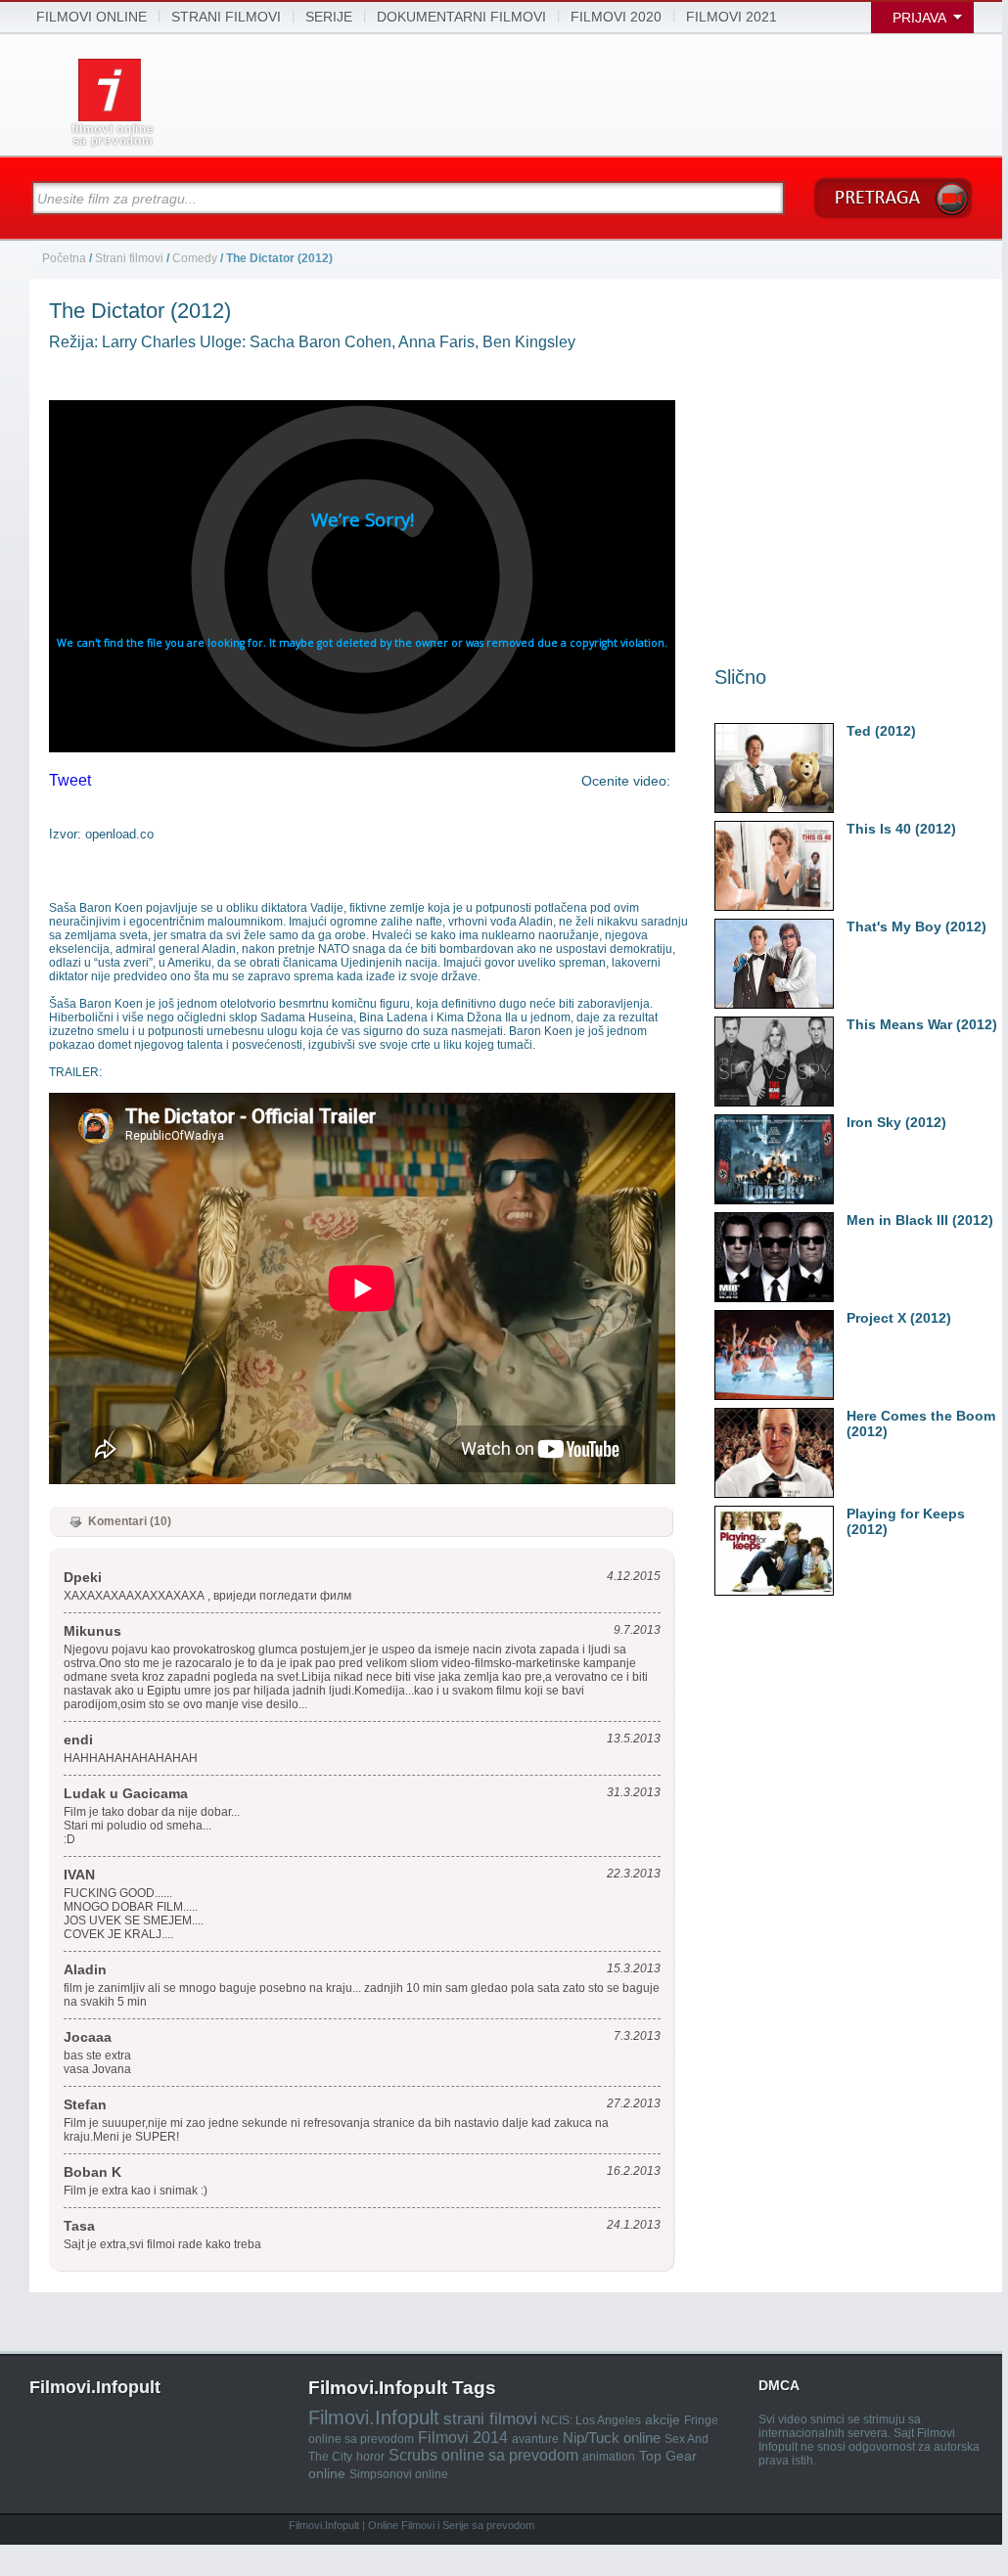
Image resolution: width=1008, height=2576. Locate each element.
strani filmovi (226, 17)
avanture (535, 2439)
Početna (66, 258)
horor (370, 2457)
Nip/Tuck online (612, 2438)
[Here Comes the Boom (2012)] (845, 1416)
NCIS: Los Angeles (591, 2420)
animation (609, 2457)
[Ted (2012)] (845, 731)
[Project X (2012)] (845, 1318)
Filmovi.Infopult (374, 2418)
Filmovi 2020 (616, 17)
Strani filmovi (129, 258)
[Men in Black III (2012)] (845, 1220)
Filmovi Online (92, 17)
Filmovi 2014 (463, 2438)
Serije (329, 17)
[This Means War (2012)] (845, 1025)
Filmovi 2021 (732, 17)
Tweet (70, 780)
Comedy (195, 258)
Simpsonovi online (399, 2474)
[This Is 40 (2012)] (845, 829)
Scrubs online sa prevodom (483, 2455)
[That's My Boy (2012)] (845, 927)
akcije (663, 2419)
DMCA (779, 2385)
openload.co (119, 834)
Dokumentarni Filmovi (461, 17)
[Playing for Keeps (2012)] (845, 1514)
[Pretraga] (893, 198)
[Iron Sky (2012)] (845, 1123)
